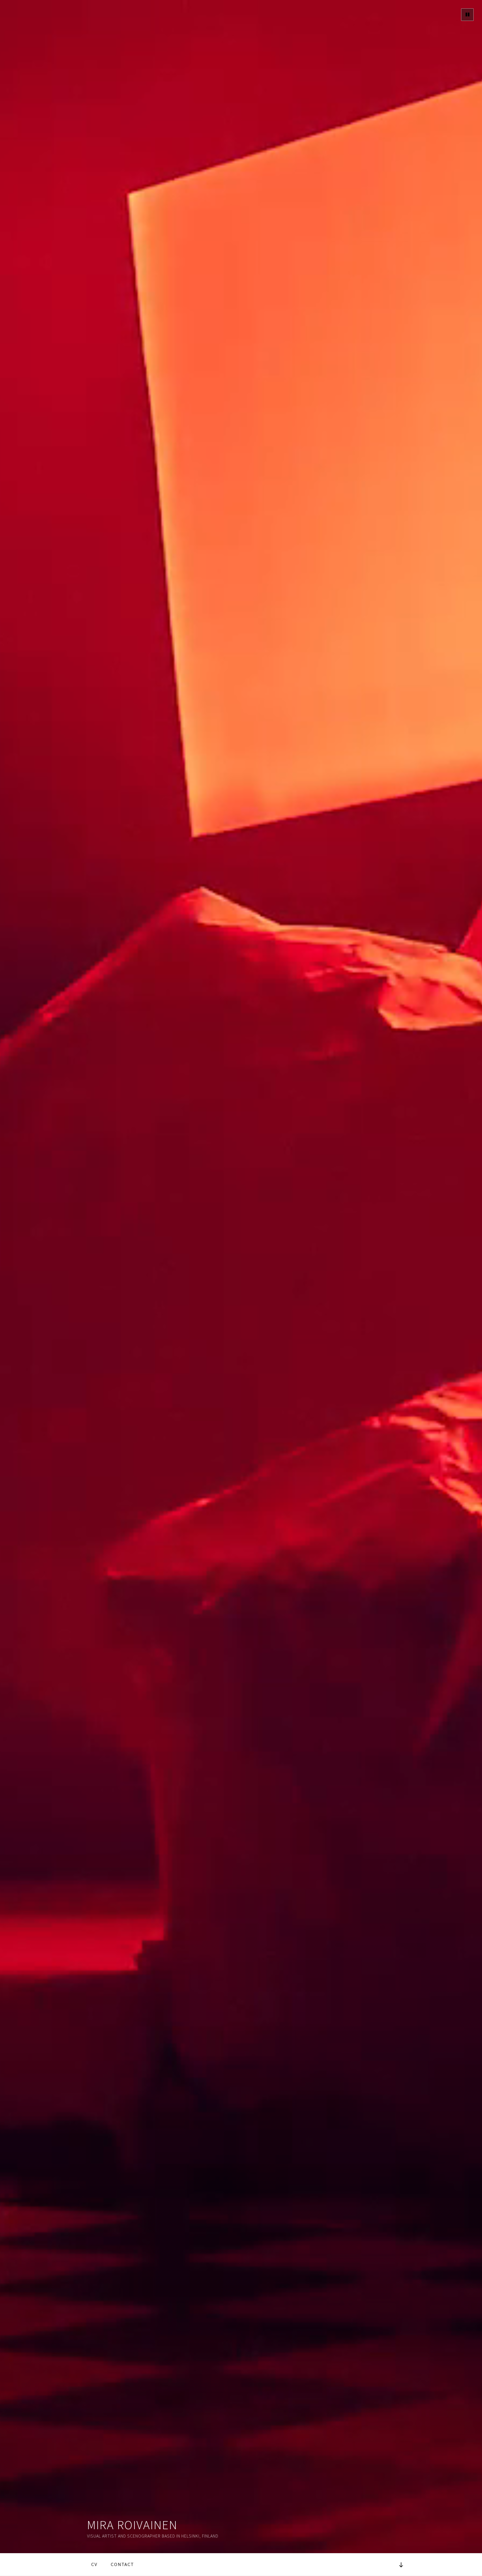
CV (94, 2564)
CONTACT (122, 2564)
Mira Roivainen (132, 2525)
